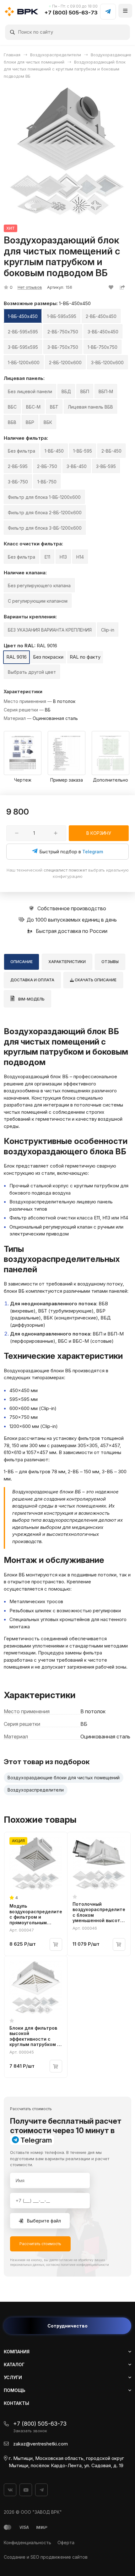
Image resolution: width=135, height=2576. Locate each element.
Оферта (66, 2543)
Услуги (13, 2377)
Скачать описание (95, 980)
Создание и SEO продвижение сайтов (46, 2557)
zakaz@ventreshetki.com (40, 2444)
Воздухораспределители (36, 1790)
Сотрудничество (67, 2326)
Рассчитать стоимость (40, 2244)
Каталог (14, 2364)
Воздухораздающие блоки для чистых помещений (64, 1778)
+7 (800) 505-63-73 (71, 13)
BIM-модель (31, 999)
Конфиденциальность (27, 2543)
